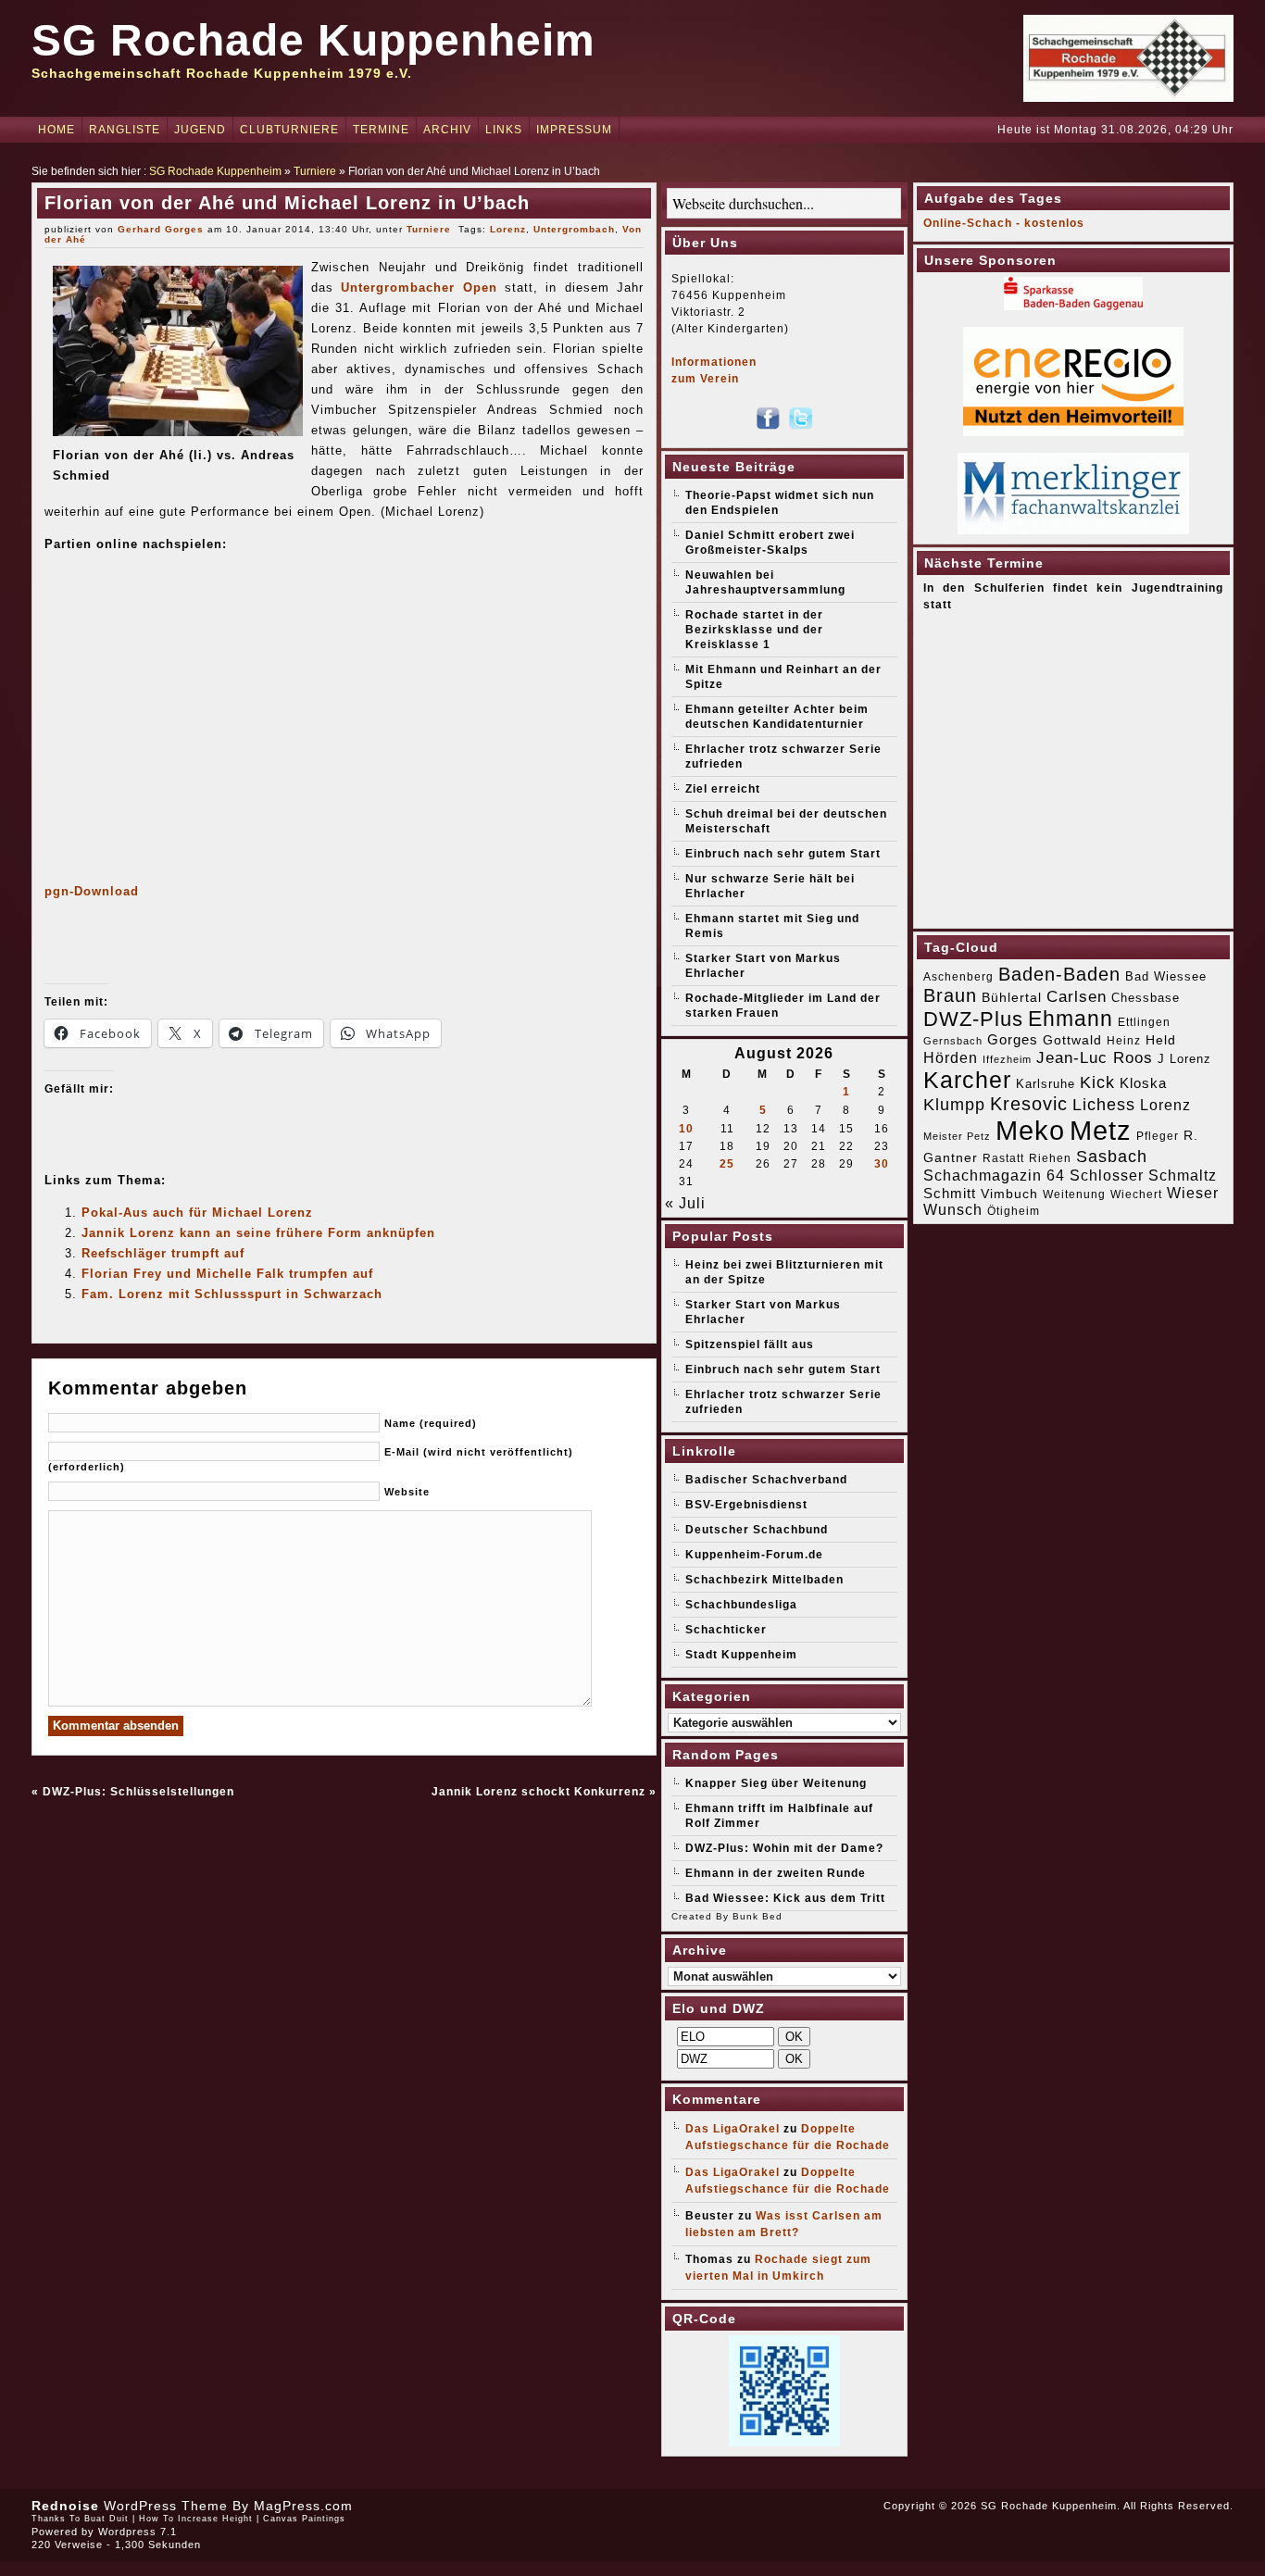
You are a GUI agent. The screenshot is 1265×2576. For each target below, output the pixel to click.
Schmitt (950, 1193)
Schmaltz (1183, 1175)
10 (686, 1129)
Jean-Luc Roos (1095, 1057)
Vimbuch (1009, 1194)
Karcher (967, 1080)
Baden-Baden (1059, 974)
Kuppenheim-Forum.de (754, 1555)
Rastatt (1003, 1158)
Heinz (1124, 1041)
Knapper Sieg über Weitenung (776, 1783)
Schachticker (726, 1630)
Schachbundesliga (741, 1605)
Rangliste (125, 130)
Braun (950, 995)
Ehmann (1071, 1019)
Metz (1101, 1130)
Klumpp (954, 1104)
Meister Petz (957, 1136)
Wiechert (1136, 1194)
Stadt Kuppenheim (741, 1655)
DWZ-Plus (973, 1019)
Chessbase (1146, 998)
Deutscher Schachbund (757, 1530)
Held (1161, 1040)
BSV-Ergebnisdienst (746, 1505)
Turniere (315, 171)
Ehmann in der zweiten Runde (776, 1873)
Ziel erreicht (723, 789)
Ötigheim (1014, 1211)
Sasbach (1112, 1156)
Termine (381, 130)
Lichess (1104, 1105)
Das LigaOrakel (733, 2129)
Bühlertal (1012, 998)
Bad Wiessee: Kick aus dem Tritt (785, 1898)
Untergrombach (574, 229)
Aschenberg (958, 977)
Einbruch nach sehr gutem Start (783, 854)
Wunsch (953, 1210)
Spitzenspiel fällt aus (750, 1344)
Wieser (1193, 1193)
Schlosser (1107, 1175)
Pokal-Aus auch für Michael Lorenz (197, 1213)
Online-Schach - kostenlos (1004, 223)
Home (56, 130)
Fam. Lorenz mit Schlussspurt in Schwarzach (232, 1294)
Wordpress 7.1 (138, 2532)
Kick (1097, 1082)
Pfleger (1158, 1136)
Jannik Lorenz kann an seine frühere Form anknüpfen (258, 1233)
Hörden (951, 1057)
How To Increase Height (196, 2519)
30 (882, 1164)
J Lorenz (1184, 1059)
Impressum (574, 130)
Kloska (1143, 1083)
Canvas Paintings (304, 2519)
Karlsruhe (1046, 1084)
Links (504, 130)
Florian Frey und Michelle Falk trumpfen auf (227, 1274)
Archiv (447, 130)
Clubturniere (289, 130)
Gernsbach (953, 1041)
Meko (1030, 1130)
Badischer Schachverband (766, 1480)
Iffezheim (1007, 1059)
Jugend (200, 130)
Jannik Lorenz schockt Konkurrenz (539, 1792)
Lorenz (508, 229)
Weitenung (1074, 1194)
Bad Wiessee (1166, 976)
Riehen (1050, 1158)
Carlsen (1077, 996)
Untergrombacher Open (419, 288)
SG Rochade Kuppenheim (313, 40)
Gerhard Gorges (161, 229)
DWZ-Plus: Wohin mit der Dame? (784, 1848)
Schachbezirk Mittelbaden (764, 1580)
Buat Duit (106, 2519)
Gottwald (1072, 1040)
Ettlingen (1144, 1022)
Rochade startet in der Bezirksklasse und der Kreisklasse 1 (754, 630)
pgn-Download (92, 891)
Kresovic (1029, 1104)
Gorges (1013, 1039)
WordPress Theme (166, 2506)
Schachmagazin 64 (994, 1175)
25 (727, 1164)
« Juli (685, 1203)
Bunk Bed (758, 1916)
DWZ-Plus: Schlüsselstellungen (138, 1792)
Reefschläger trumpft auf (163, 1253)
